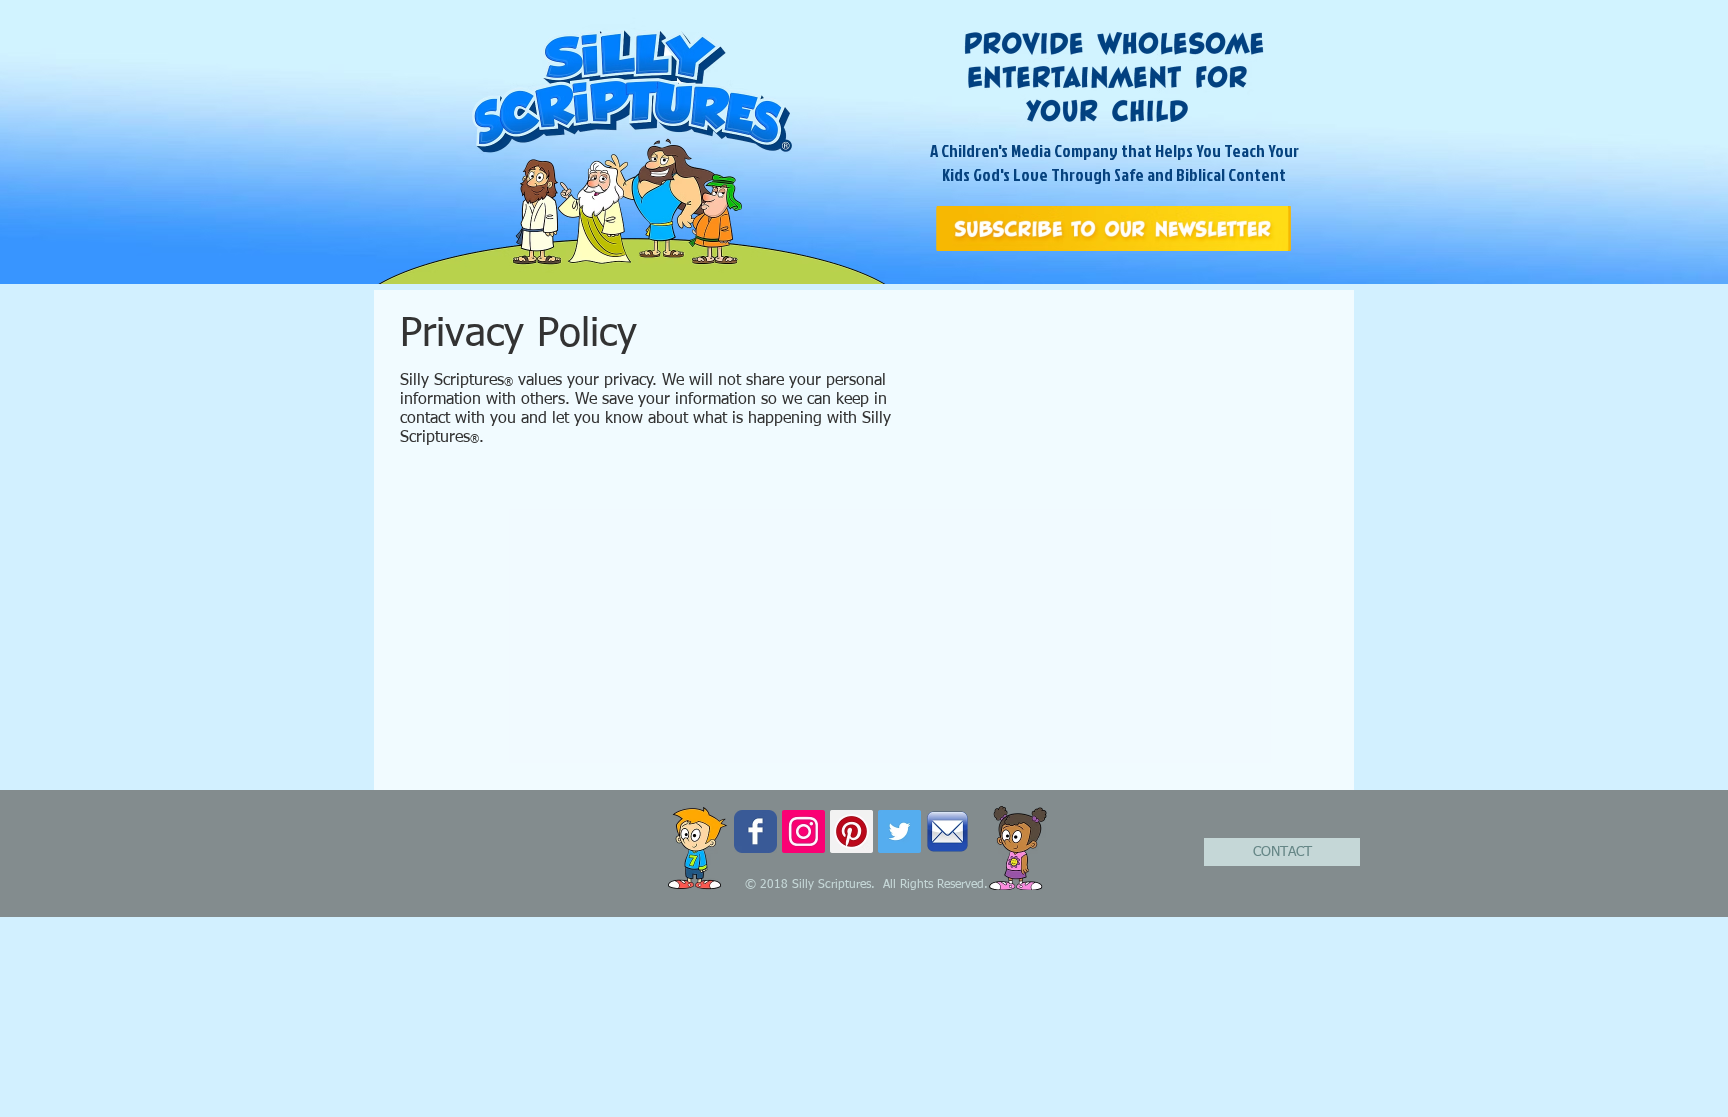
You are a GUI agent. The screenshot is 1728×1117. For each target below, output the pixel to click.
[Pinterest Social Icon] (851, 831)
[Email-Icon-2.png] (947, 831)
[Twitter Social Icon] (899, 831)
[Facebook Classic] (755, 831)
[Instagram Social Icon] (803, 831)
